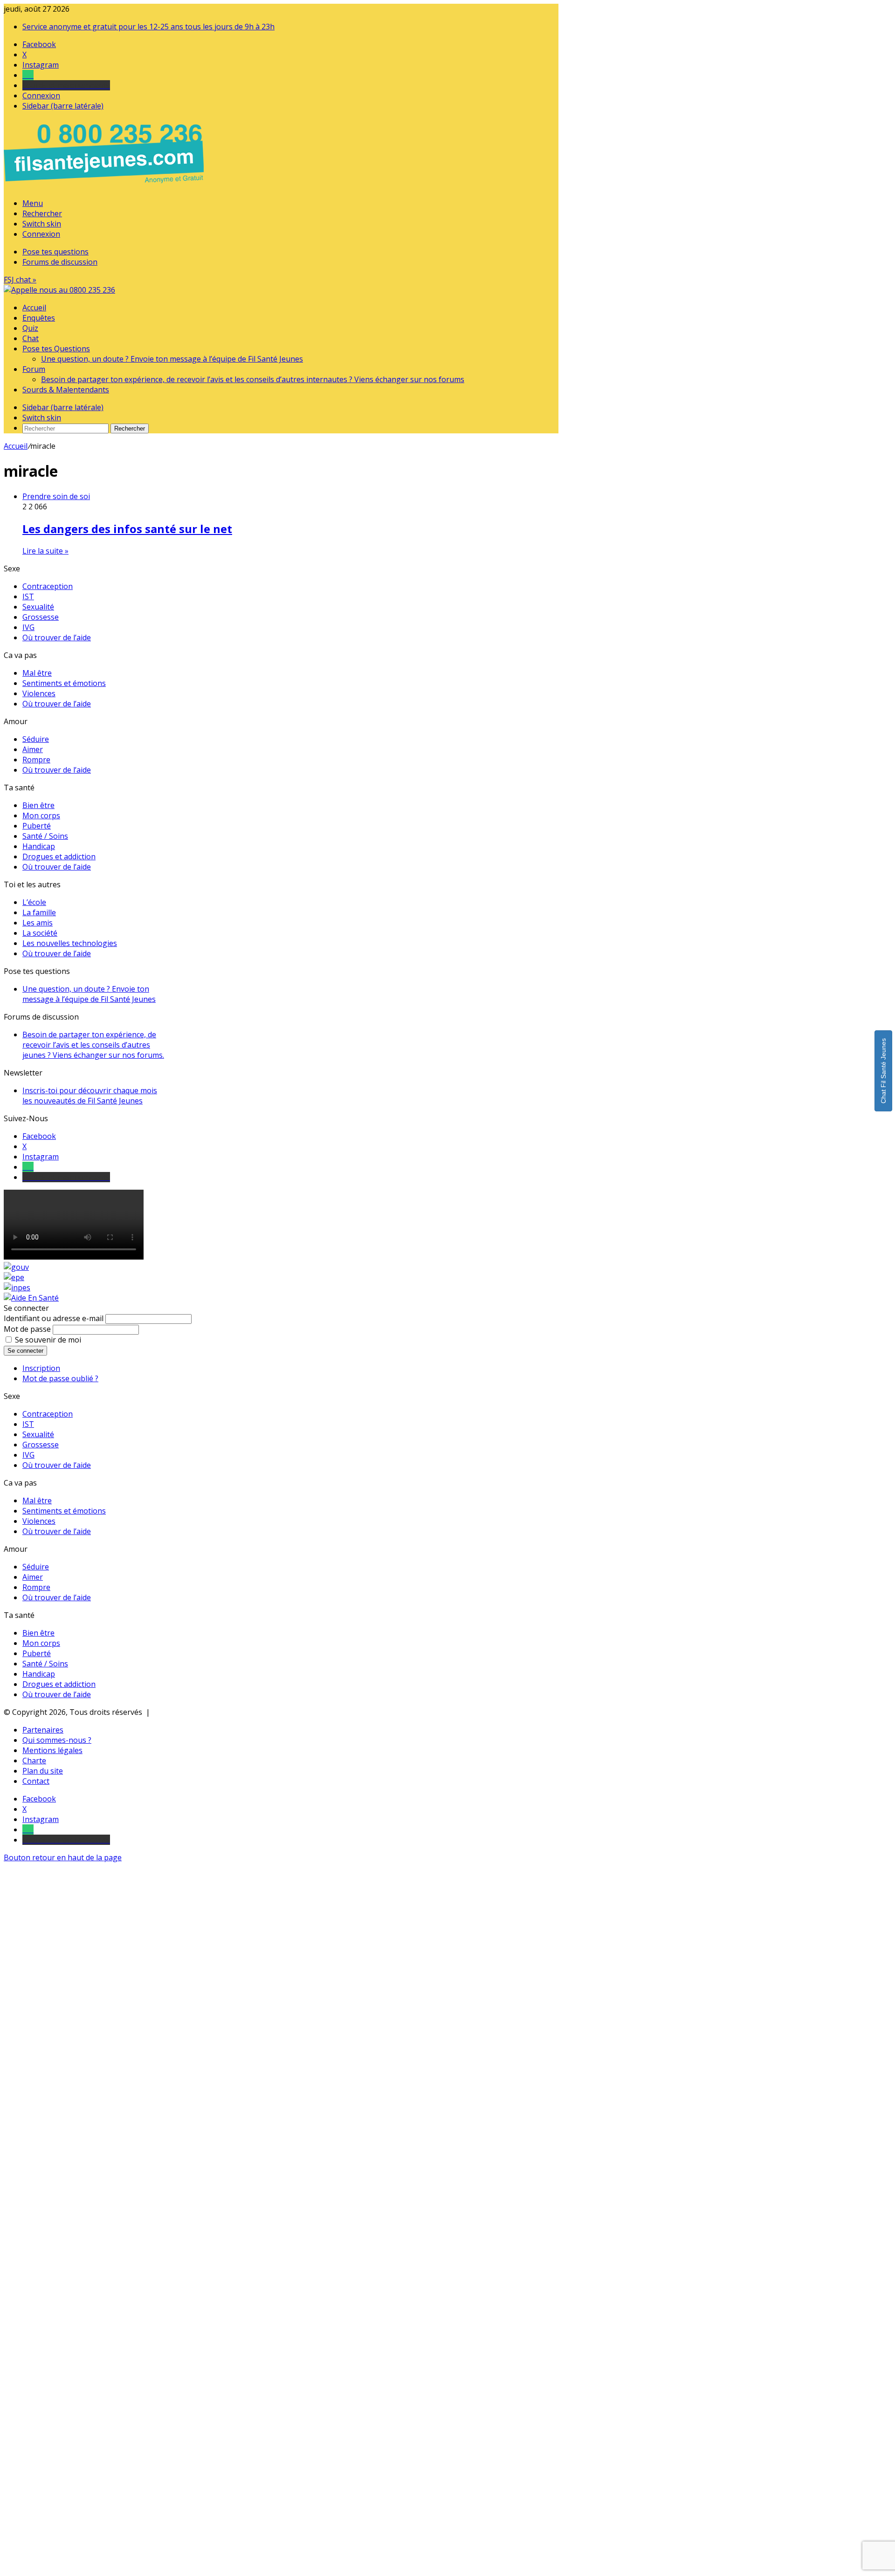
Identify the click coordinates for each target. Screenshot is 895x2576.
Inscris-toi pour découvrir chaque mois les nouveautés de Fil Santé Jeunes (90, 1096)
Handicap (39, 846)
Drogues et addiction (59, 856)
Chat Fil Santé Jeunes (883, 1071)
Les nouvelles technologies (70, 943)
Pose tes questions (55, 252)
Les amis (38, 923)
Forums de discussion (60, 262)
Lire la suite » (45, 551)
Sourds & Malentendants (66, 390)
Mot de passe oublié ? (60, 1378)
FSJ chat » (20, 280)
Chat (31, 338)
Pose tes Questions (56, 349)
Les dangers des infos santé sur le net (127, 529)
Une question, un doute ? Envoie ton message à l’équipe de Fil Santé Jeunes (172, 359)
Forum (34, 369)
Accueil (34, 308)
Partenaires (43, 1730)
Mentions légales (52, 1750)
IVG (28, 627)
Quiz (30, 328)
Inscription (41, 1368)
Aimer (33, 749)
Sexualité (38, 607)
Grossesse (41, 617)
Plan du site (43, 1771)
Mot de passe (27, 1329)
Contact (36, 1781)
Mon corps (41, 815)
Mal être (37, 673)
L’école (34, 902)
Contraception (48, 586)
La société (40, 933)
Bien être (38, 805)
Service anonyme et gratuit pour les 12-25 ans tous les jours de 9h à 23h (148, 27)
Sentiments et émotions (64, 683)
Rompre (36, 760)
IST (28, 596)
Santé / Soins (45, 836)
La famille (39, 912)
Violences (39, 693)
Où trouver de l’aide (57, 637)
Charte (34, 1761)
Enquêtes (39, 318)
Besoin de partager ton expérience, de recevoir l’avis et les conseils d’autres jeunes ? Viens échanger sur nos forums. (93, 1045)
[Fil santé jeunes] (59, 290)
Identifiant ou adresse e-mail (54, 1318)
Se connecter (25, 1351)
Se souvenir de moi (48, 1340)
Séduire (36, 739)
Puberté (37, 826)
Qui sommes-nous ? (57, 1740)
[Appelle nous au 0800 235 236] (105, 185)
